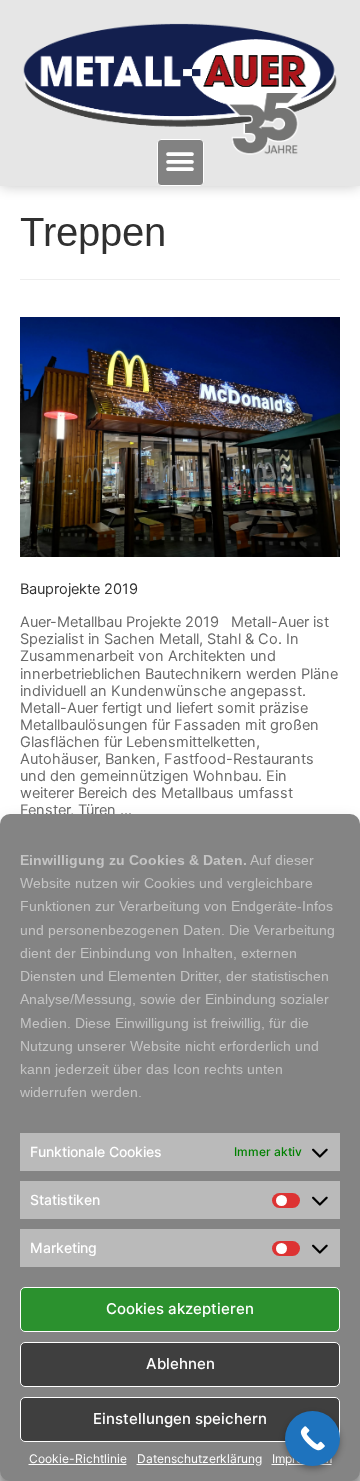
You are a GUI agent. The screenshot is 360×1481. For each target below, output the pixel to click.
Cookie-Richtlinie (78, 1459)
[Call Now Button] (312, 1438)
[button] (180, 162)
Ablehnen (180, 1363)
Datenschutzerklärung (199, 1459)
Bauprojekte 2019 (79, 589)
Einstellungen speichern (180, 1418)
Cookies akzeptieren (180, 1308)
